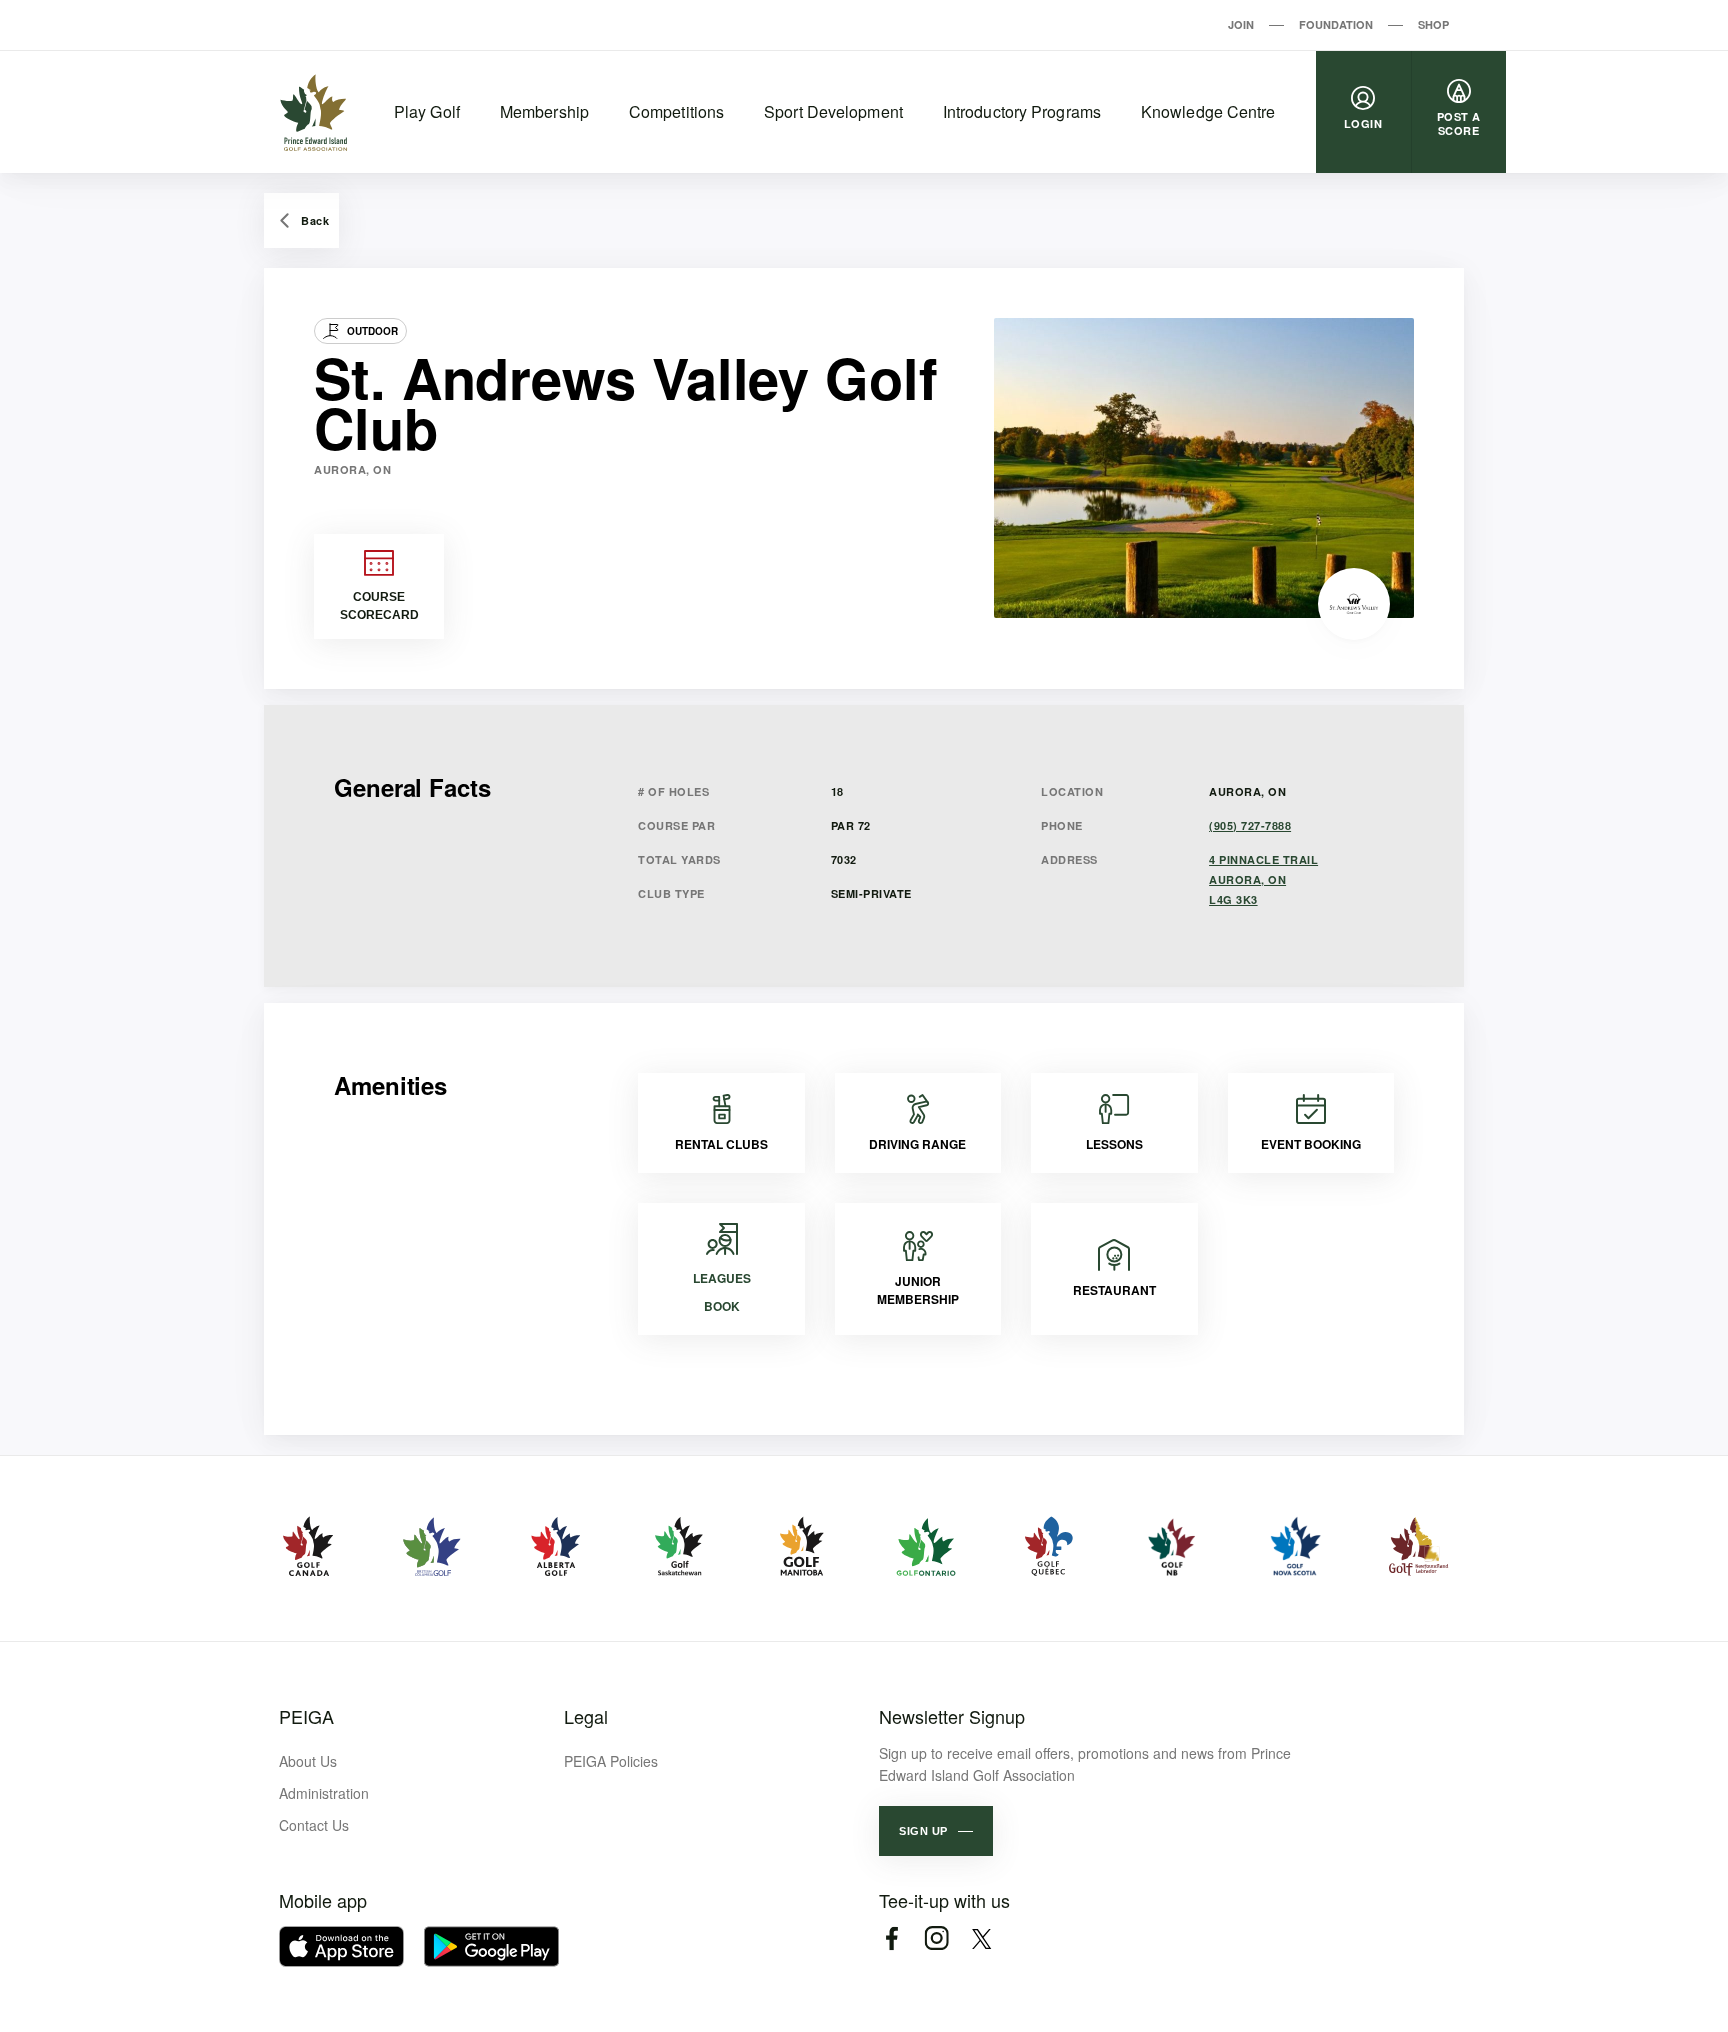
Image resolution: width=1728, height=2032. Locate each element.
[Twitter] (981, 1938)
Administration (324, 1793)
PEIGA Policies (611, 1761)
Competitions (676, 111)
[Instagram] (936, 1938)
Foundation (1336, 24)
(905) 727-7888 (1250, 825)
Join (1241, 24)
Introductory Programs (1022, 111)
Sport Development (833, 111)
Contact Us (314, 1825)
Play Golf (427, 111)
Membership (544, 111)
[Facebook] (891, 1938)
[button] (936, 1831)
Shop (1433, 24)
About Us (308, 1761)
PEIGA (306, 1716)
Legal (586, 1716)
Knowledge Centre (1208, 111)
